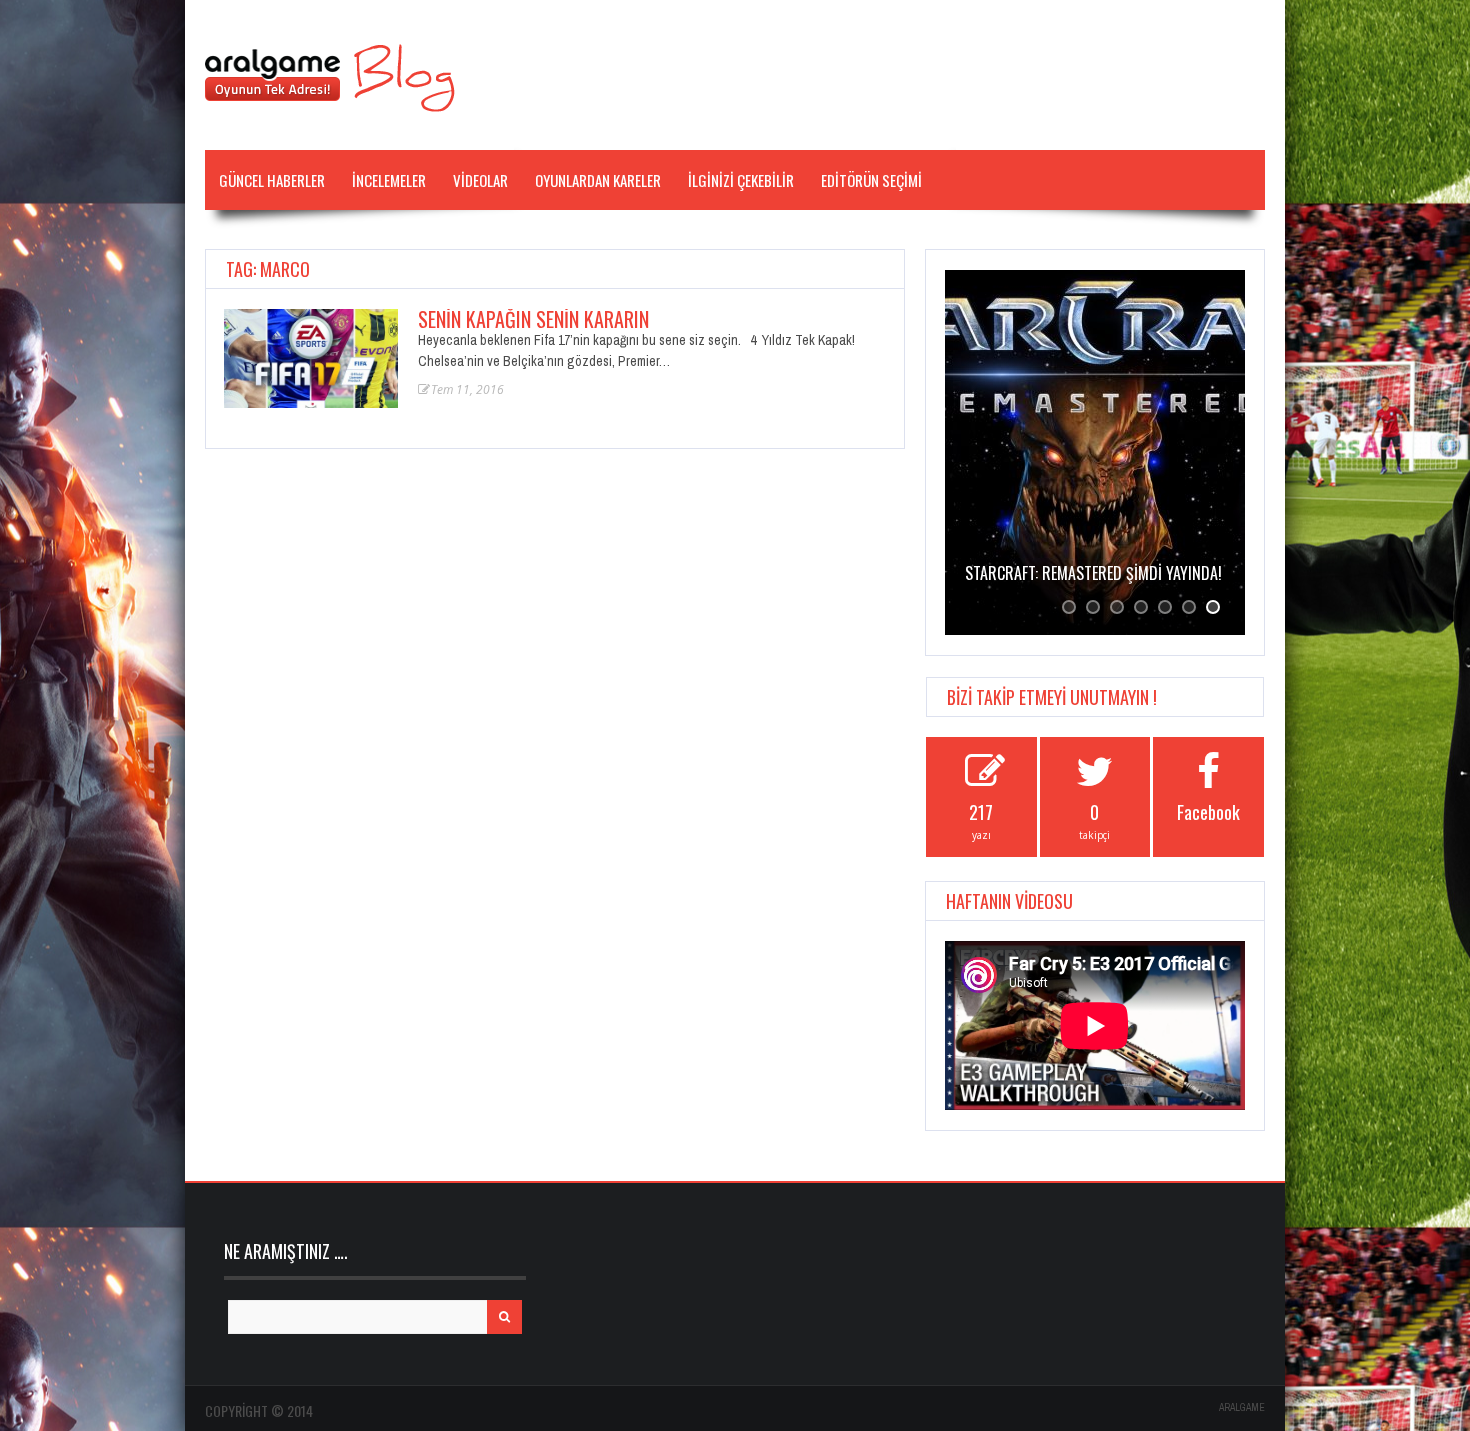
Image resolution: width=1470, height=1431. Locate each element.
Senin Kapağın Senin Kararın (533, 319)
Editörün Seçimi (871, 180)
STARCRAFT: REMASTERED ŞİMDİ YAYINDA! (1093, 573)
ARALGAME (1242, 1407)
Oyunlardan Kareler (598, 180)
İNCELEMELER (389, 180)
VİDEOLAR (480, 180)
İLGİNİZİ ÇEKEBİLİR (741, 180)
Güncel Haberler (272, 180)
